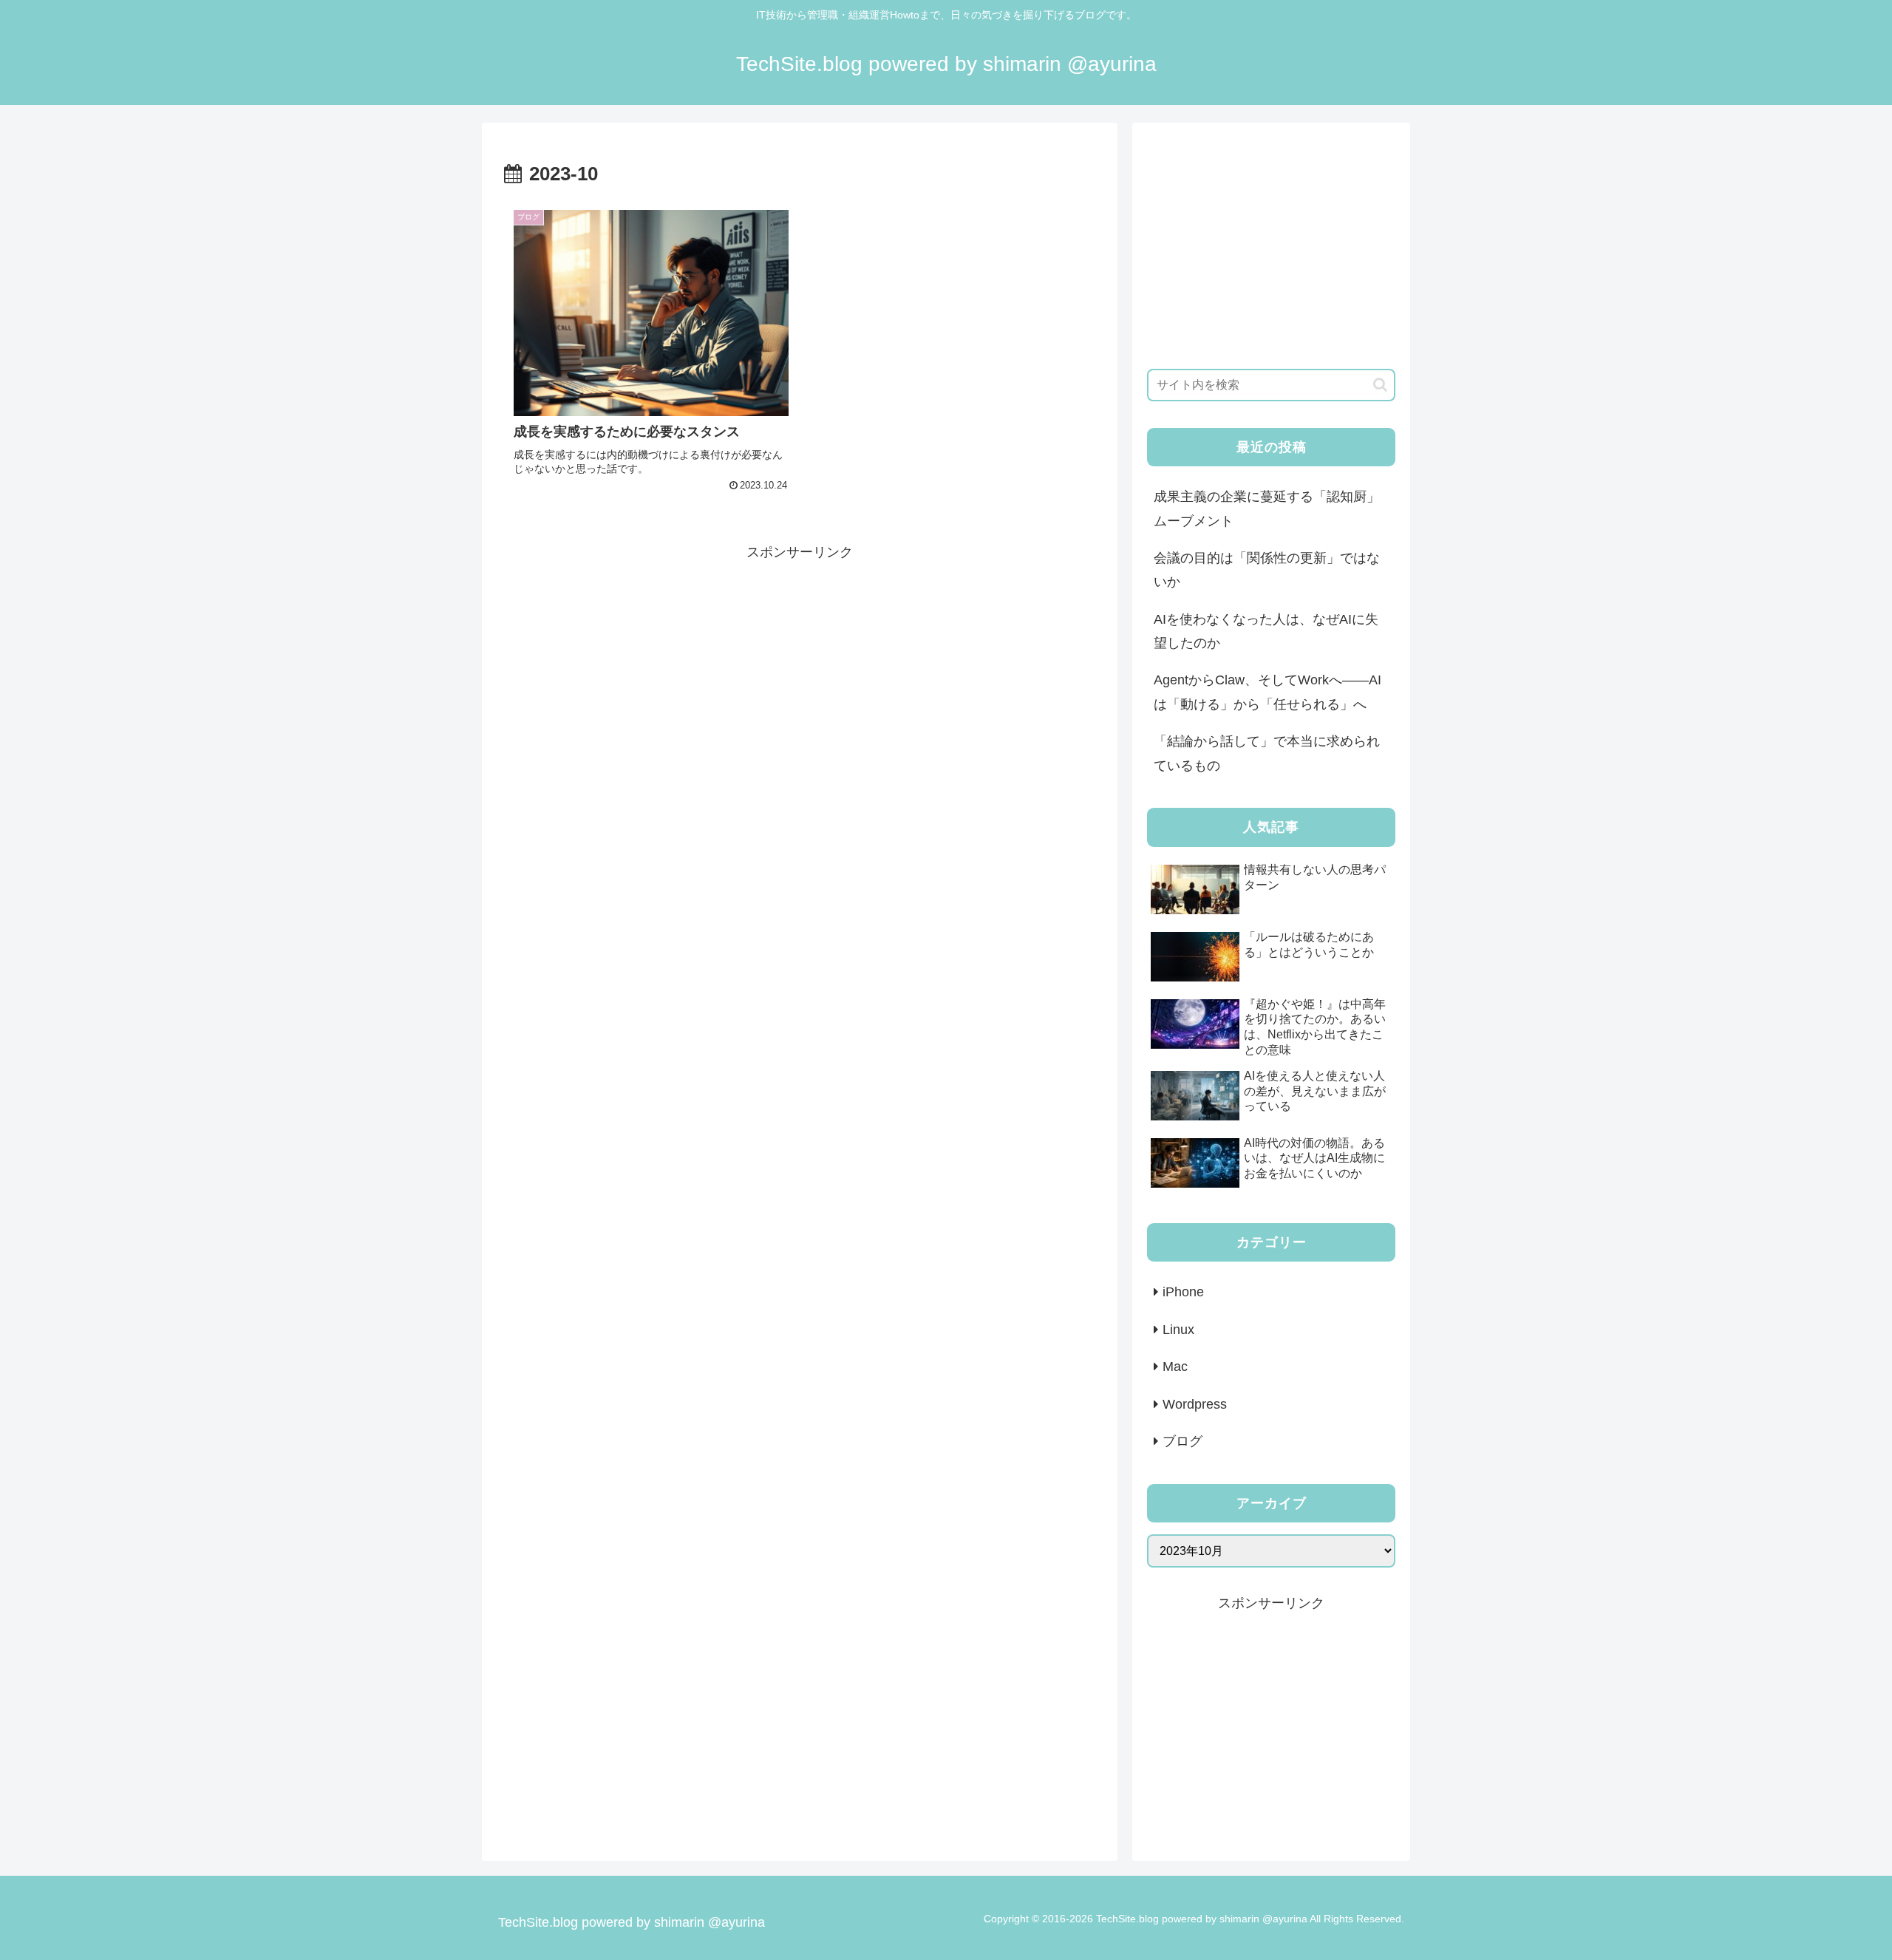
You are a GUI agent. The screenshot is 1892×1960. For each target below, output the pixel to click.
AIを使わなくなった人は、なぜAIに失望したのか (1266, 631)
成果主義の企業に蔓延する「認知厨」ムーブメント (1267, 508)
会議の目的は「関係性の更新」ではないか (1267, 570)
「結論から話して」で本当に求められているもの (1267, 753)
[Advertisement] (800, 668)
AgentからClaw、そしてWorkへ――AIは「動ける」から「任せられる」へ (1267, 692)
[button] (1380, 385)
